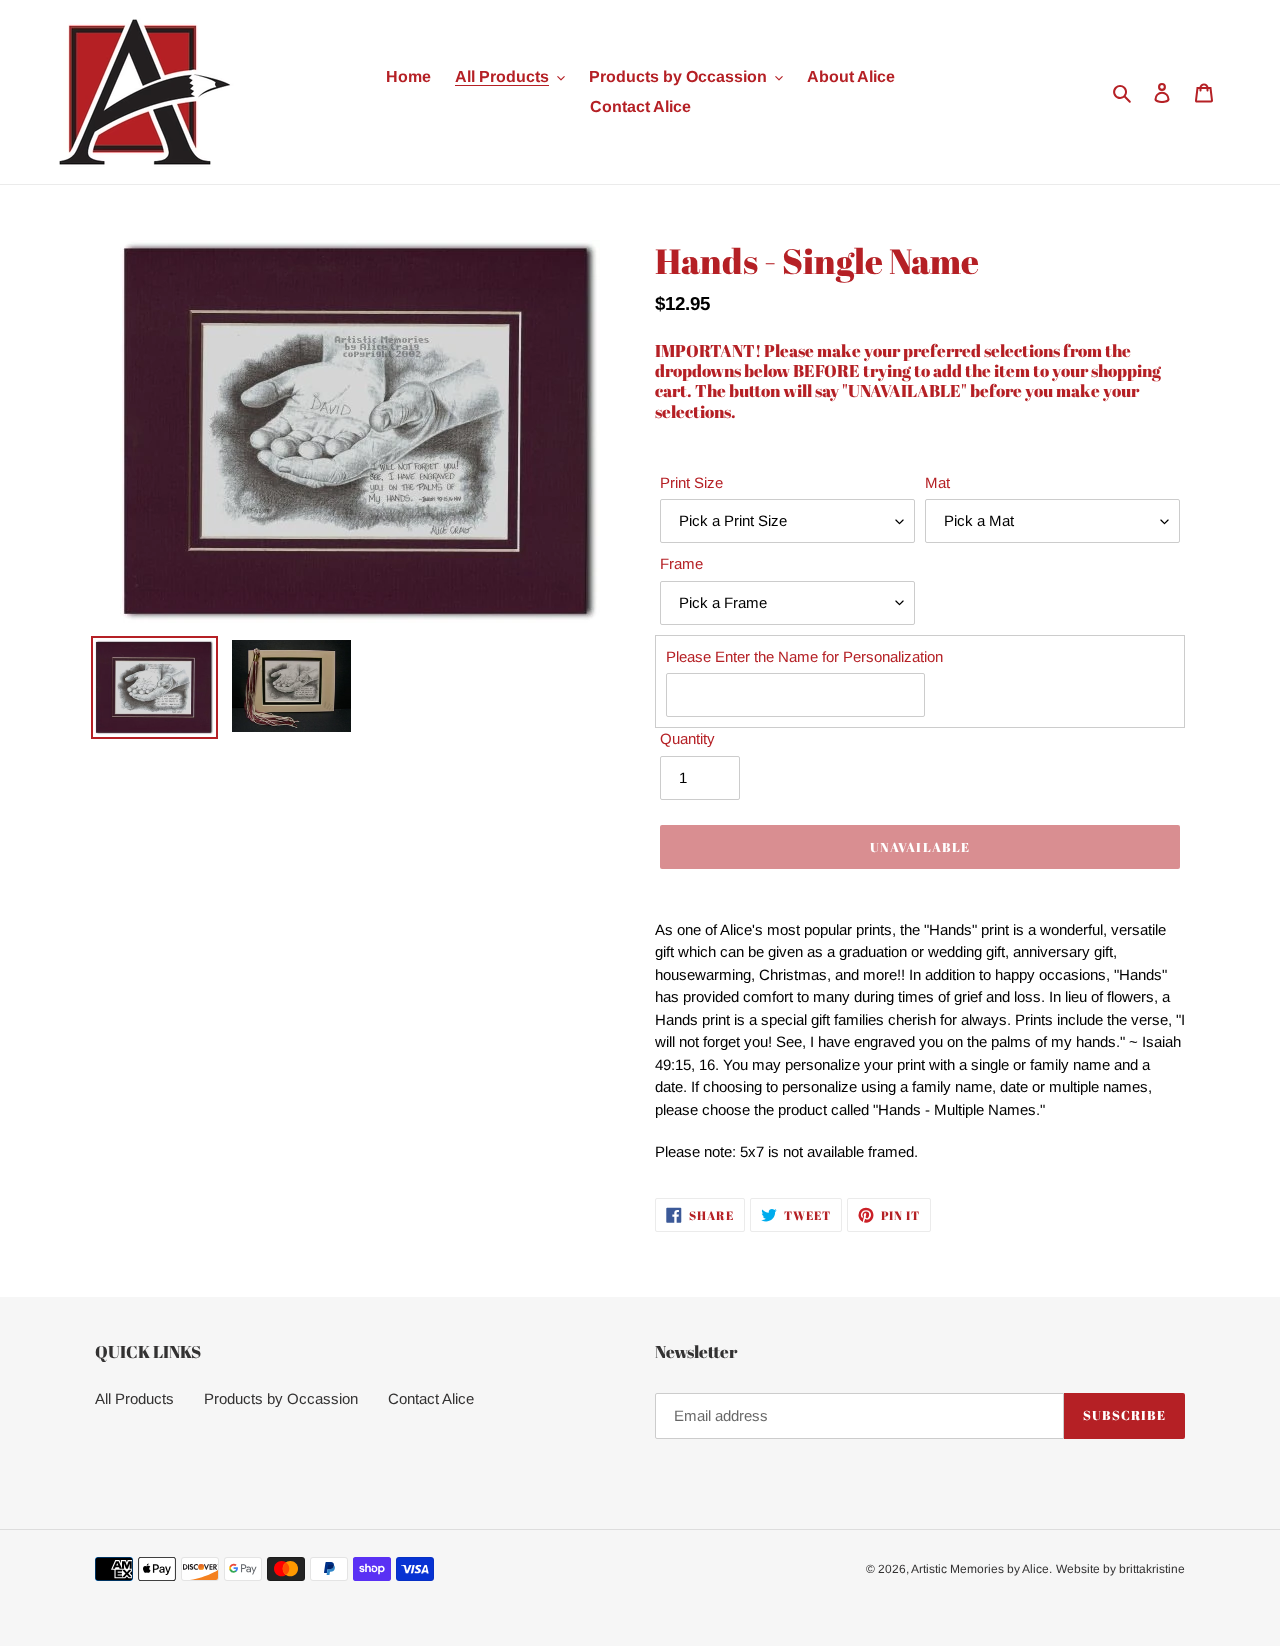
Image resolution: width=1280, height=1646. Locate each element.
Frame (681, 563)
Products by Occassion (281, 1398)
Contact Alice (431, 1398)
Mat (937, 482)
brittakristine (1152, 1569)
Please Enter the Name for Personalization (804, 656)
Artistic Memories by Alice (980, 1569)
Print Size (691, 482)
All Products (134, 1398)
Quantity (687, 738)
